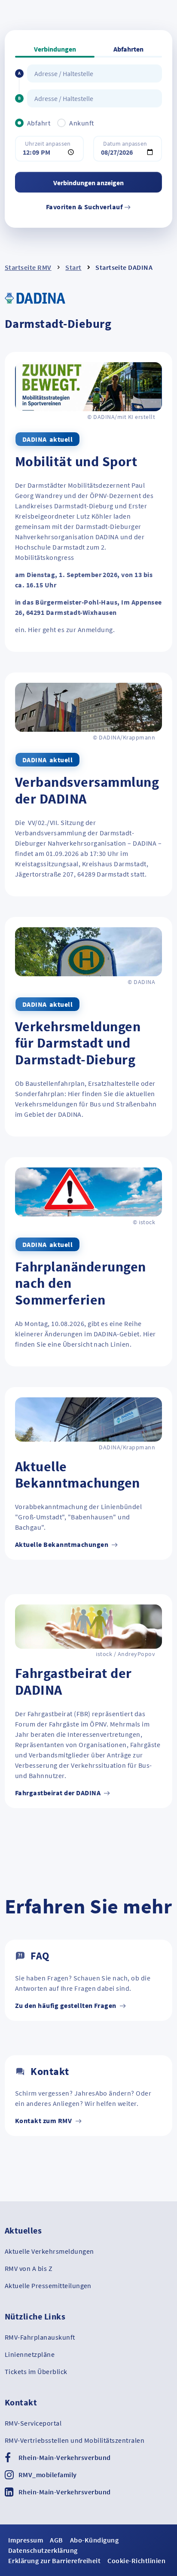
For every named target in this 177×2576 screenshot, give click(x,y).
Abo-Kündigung (94, 2540)
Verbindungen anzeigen (88, 183)
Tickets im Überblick (36, 2371)
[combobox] (95, 73)
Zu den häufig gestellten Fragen (66, 2005)
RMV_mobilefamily (48, 2475)
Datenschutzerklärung (43, 2550)
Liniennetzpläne (30, 2354)
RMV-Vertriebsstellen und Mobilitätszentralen (75, 2440)
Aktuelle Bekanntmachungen (62, 1544)
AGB (56, 2540)
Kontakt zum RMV (44, 2121)
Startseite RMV (28, 267)
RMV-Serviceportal (33, 2423)
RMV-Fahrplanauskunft (40, 2337)
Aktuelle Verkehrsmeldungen (49, 2251)
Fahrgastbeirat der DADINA (58, 1793)
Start (73, 267)
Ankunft (81, 123)
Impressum (26, 2540)
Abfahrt (39, 123)
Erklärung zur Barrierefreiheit (54, 2561)
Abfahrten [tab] (128, 49)
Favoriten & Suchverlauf (85, 207)
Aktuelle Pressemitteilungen (48, 2286)
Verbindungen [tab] (55, 49)
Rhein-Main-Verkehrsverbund (64, 2457)
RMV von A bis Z (29, 2268)
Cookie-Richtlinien (136, 2561)
